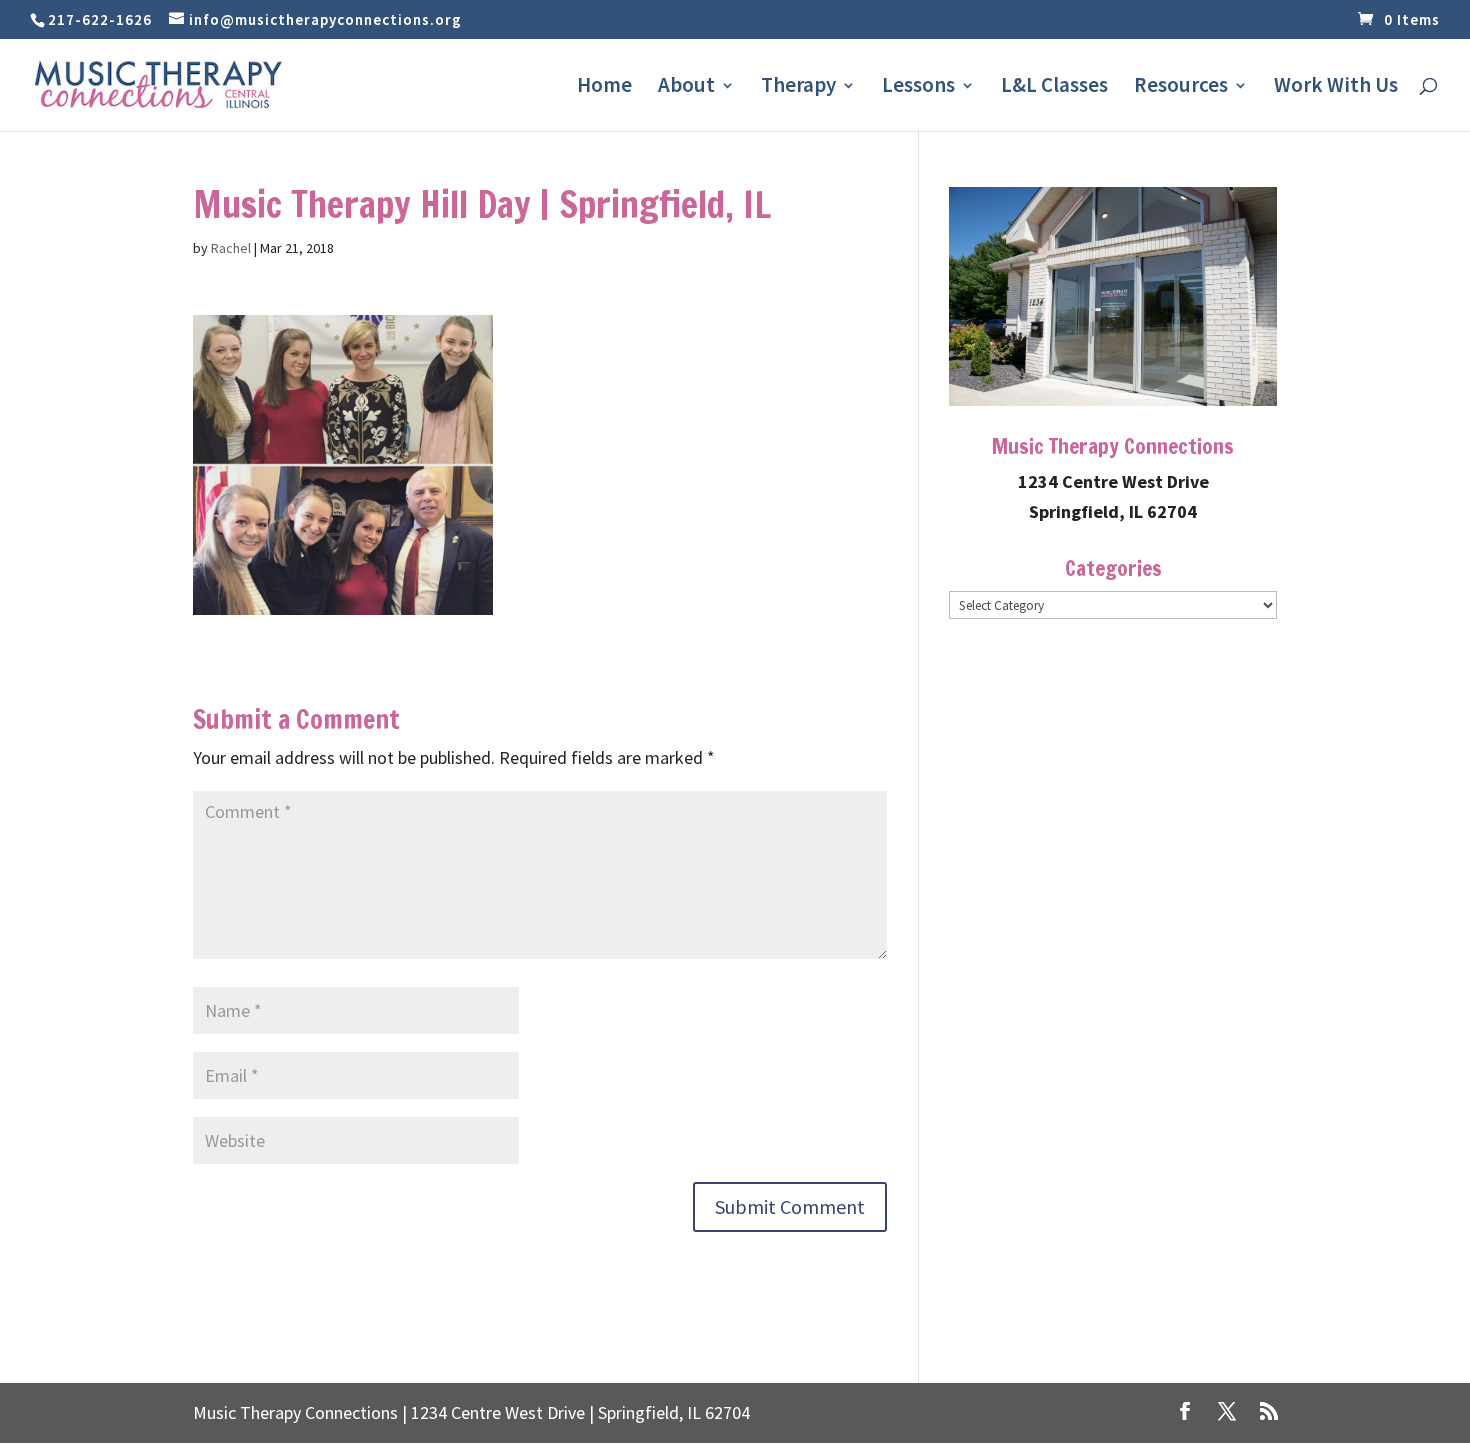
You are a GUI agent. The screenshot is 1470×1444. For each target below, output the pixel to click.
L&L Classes (1054, 88)
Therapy (798, 88)
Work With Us (1336, 88)
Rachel (231, 248)
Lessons (918, 88)
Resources (1181, 88)
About (686, 88)
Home (604, 88)
